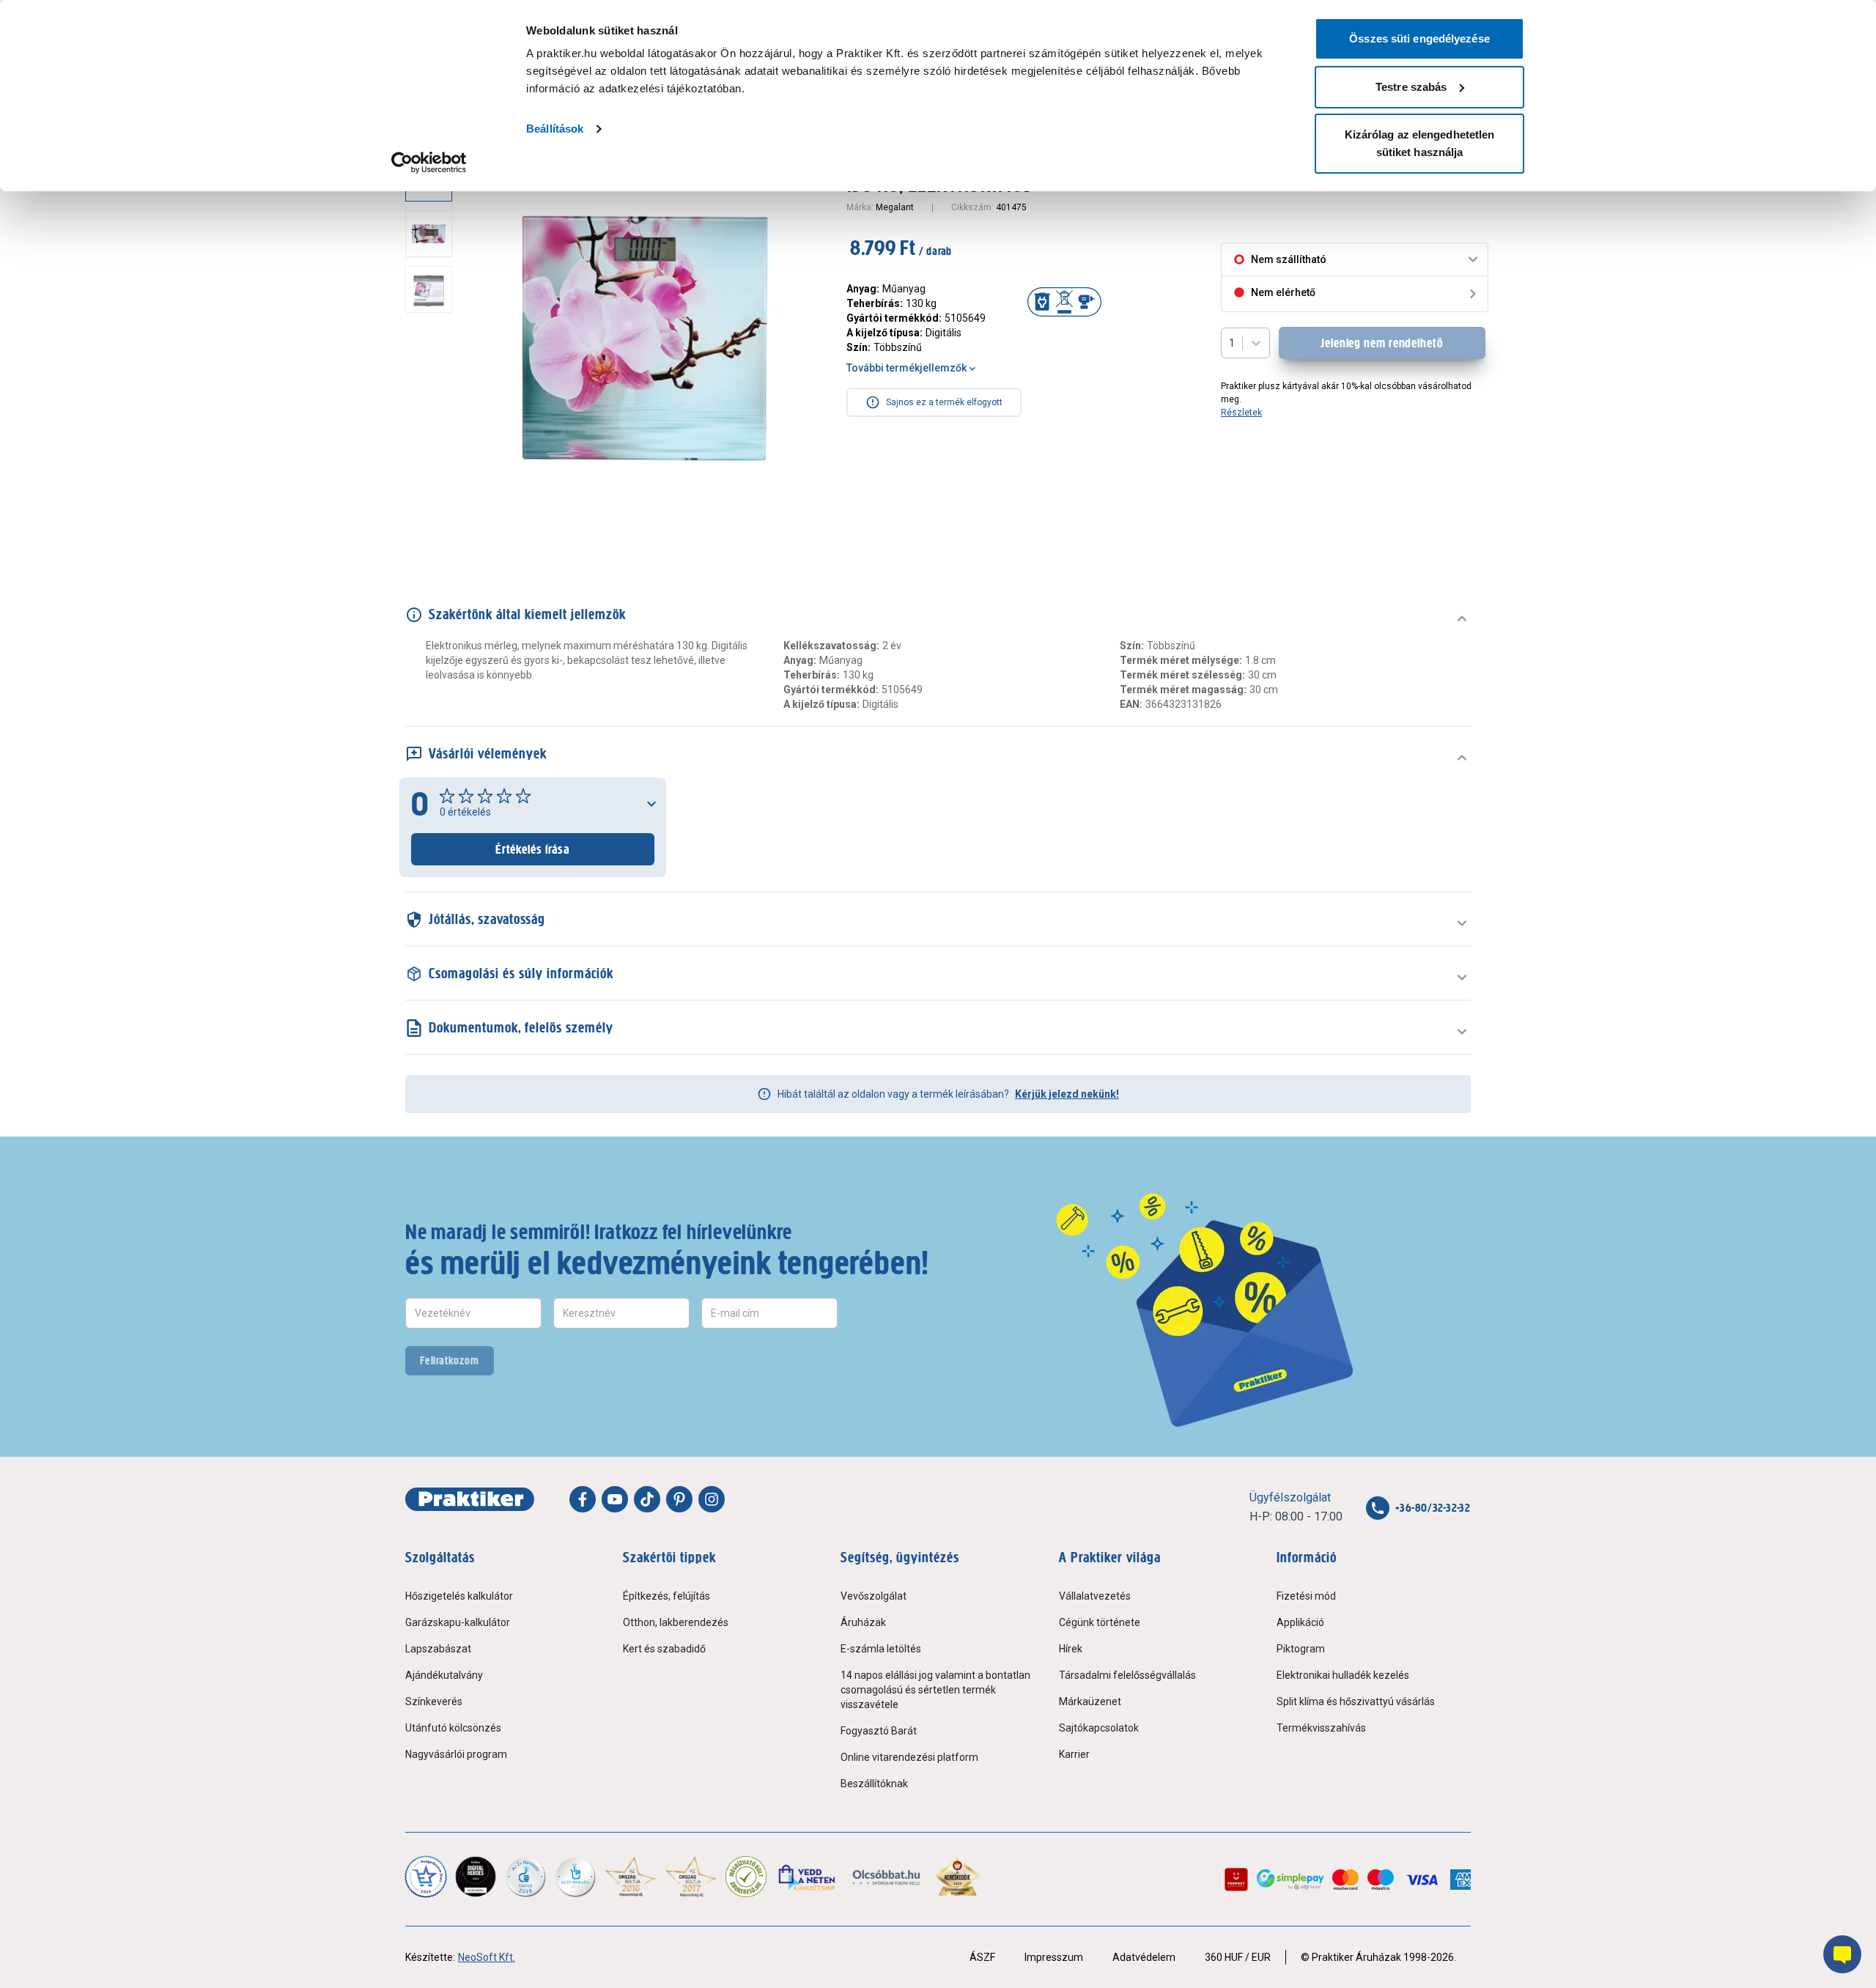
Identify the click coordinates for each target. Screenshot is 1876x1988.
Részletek (1241, 413)
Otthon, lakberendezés (676, 1622)
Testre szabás (1411, 87)
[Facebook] (583, 1499)
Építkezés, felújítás (666, 1596)
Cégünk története (1100, 1622)
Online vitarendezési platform (909, 1757)
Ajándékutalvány (444, 1675)
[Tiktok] (647, 1499)
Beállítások (555, 129)
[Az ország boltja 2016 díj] (631, 1877)
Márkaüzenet (1090, 1701)
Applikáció (1300, 1622)
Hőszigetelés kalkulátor (459, 1596)
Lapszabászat (438, 1649)
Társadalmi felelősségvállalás (1127, 1675)
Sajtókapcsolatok (1099, 1728)
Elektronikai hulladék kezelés (1343, 1675)
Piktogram (1301, 1649)
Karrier (1074, 1754)
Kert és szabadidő (664, 1649)
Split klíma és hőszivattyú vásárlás (1356, 1701)
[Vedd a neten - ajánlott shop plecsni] (808, 1877)
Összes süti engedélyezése (1419, 38)
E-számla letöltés (881, 1649)
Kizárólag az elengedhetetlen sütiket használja (1420, 143)
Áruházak (863, 1622)
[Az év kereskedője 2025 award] (957, 1877)
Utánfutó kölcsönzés (453, 1728)
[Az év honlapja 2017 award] (691, 1877)
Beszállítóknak (874, 1784)
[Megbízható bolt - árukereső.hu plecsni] (746, 1877)
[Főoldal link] (470, 1499)
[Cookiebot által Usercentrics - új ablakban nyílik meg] (429, 163)
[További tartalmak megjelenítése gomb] (433, 528)
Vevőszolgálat (874, 1596)
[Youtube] (615, 1499)
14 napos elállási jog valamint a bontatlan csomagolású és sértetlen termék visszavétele (935, 1690)
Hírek (1071, 1649)
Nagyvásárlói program (456, 1754)
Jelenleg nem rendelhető (1382, 343)
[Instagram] (712, 1499)
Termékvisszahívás (1321, 1728)
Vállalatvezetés (1095, 1596)
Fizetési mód (1306, 1596)
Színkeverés (434, 1701)
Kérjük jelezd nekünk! (1067, 1094)
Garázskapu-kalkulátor (458, 1622)
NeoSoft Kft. (487, 1957)
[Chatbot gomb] (1842, 1954)
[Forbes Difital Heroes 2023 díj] (476, 1877)
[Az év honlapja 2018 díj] (525, 1877)
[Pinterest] (679, 1499)
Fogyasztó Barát (879, 1731)
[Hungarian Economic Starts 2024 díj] (426, 1877)
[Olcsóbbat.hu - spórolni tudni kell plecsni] (887, 1877)
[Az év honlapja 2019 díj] (575, 1877)
